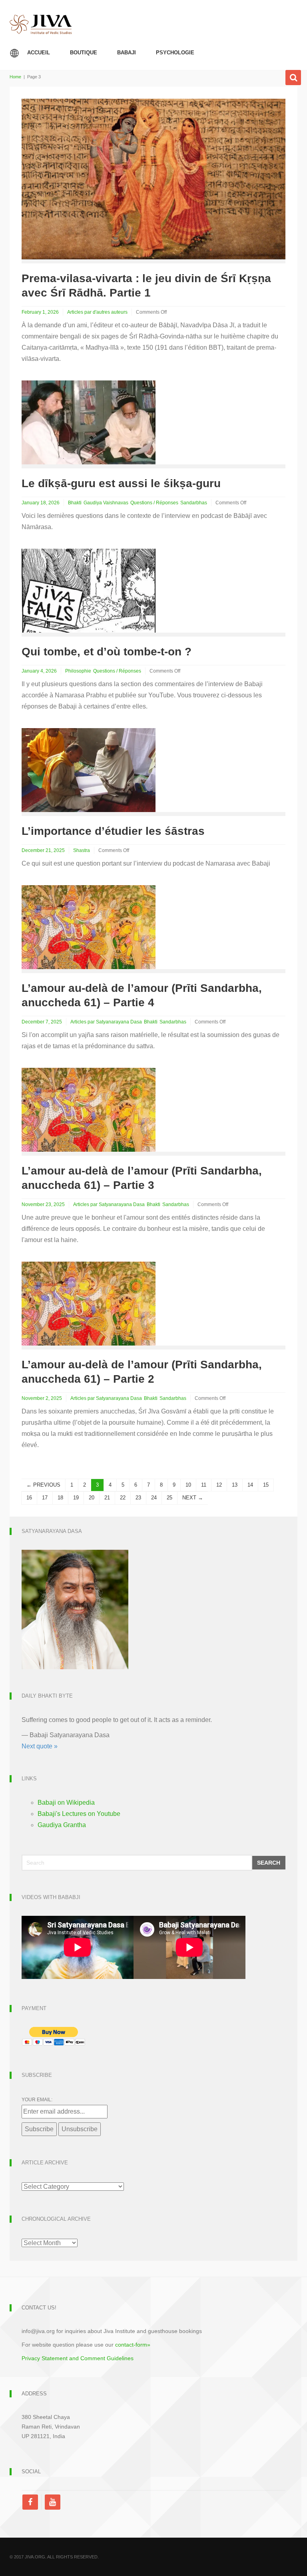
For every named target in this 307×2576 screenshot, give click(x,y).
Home (15, 77)
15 (266, 1485)
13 (235, 1485)
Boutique (84, 53)
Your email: (37, 2100)
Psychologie (175, 53)
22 (123, 1498)
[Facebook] (32, 2502)
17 (45, 1498)
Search (269, 1863)
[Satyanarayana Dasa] (75, 1609)
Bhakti (75, 503)
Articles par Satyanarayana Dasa (106, 1022)
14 (250, 1485)
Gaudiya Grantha (62, 1825)
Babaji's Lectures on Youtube (79, 1814)
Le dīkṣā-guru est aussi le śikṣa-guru (121, 483)
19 (76, 1498)
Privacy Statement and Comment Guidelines (78, 2358)
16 (29, 1498)
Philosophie (78, 671)
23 (138, 1498)
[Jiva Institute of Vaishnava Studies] (41, 17)
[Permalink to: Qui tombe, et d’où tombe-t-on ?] (89, 590)
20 (92, 1498)
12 (219, 1485)
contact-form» (133, 2345)
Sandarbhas (194, 503)
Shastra (82, 850)
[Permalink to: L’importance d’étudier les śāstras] (89, 769)
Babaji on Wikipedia (66, 1803)
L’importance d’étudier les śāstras (113, 831)
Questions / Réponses (154, 503)
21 (107, 1498)
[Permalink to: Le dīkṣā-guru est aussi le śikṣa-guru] (89, 422)
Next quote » (40, 1746)
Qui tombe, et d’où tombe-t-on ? (107, 652)
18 (60, 1498)
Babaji (127, 53)
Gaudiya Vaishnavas (106, 503)
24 (154, 1498)
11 (204, 1485)
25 (169, 1498)
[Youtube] (53, 2502)
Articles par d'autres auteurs (97, 312)
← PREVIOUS (43, 1485)
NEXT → (193, 1498)
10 (188, 1485)
